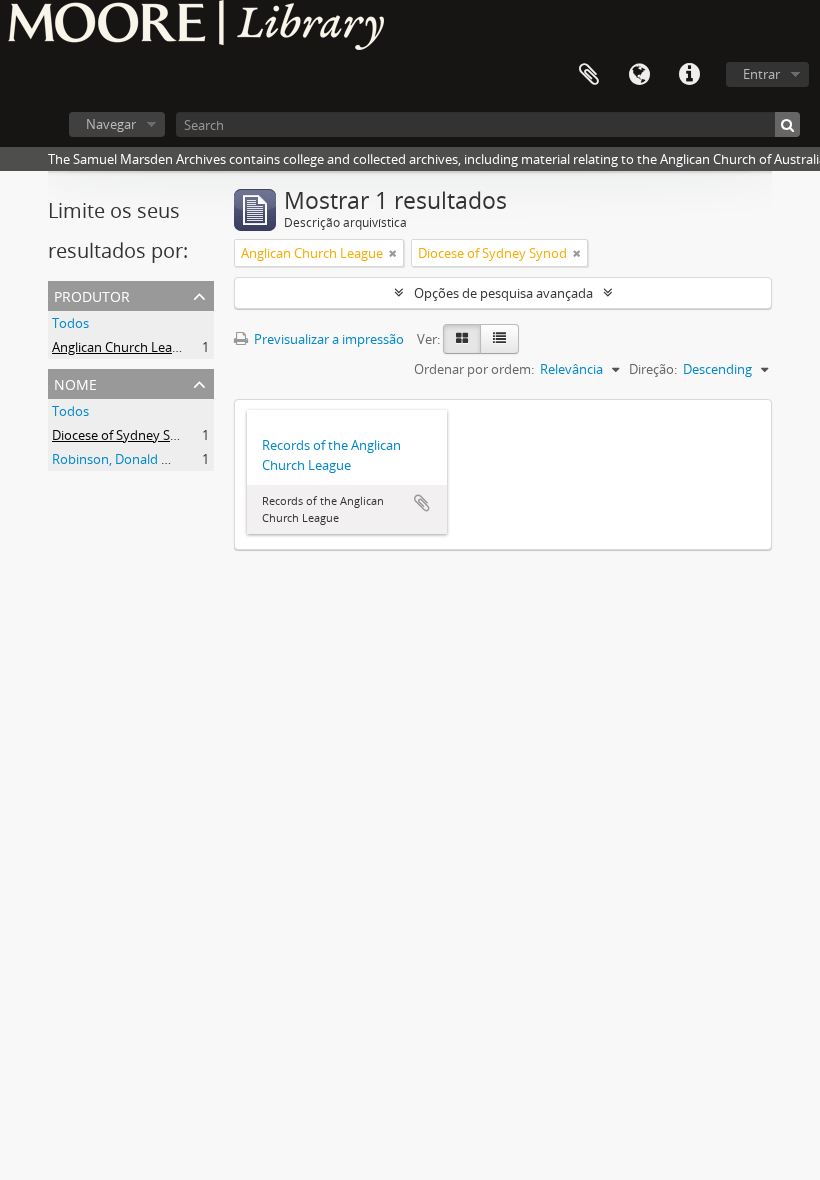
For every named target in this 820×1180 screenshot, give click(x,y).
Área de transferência (589, 75)
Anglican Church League (123, 347)
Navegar (111, 124)
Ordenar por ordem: (474, 369)
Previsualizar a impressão (327, 339)
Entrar (761, 74)
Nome (75, 382)
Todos (70, 323)
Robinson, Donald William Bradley (152, 459)
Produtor (92, 294)
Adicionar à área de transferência (422, 503)
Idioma (639, 75)
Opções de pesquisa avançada (503, 293)
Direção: (653, 369)
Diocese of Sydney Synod (126, 435)
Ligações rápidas (689, 75)
